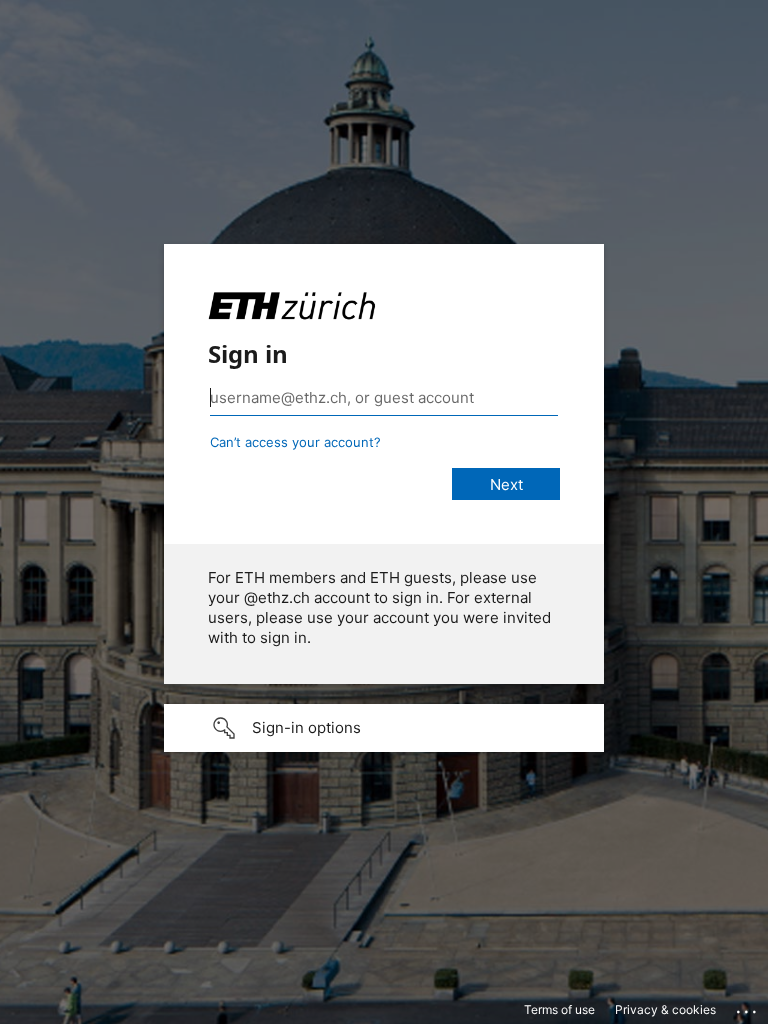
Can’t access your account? (295, 442)
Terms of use (559, 1009)
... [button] (748, 1007)
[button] (384, 728)
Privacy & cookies (665, 1009)
